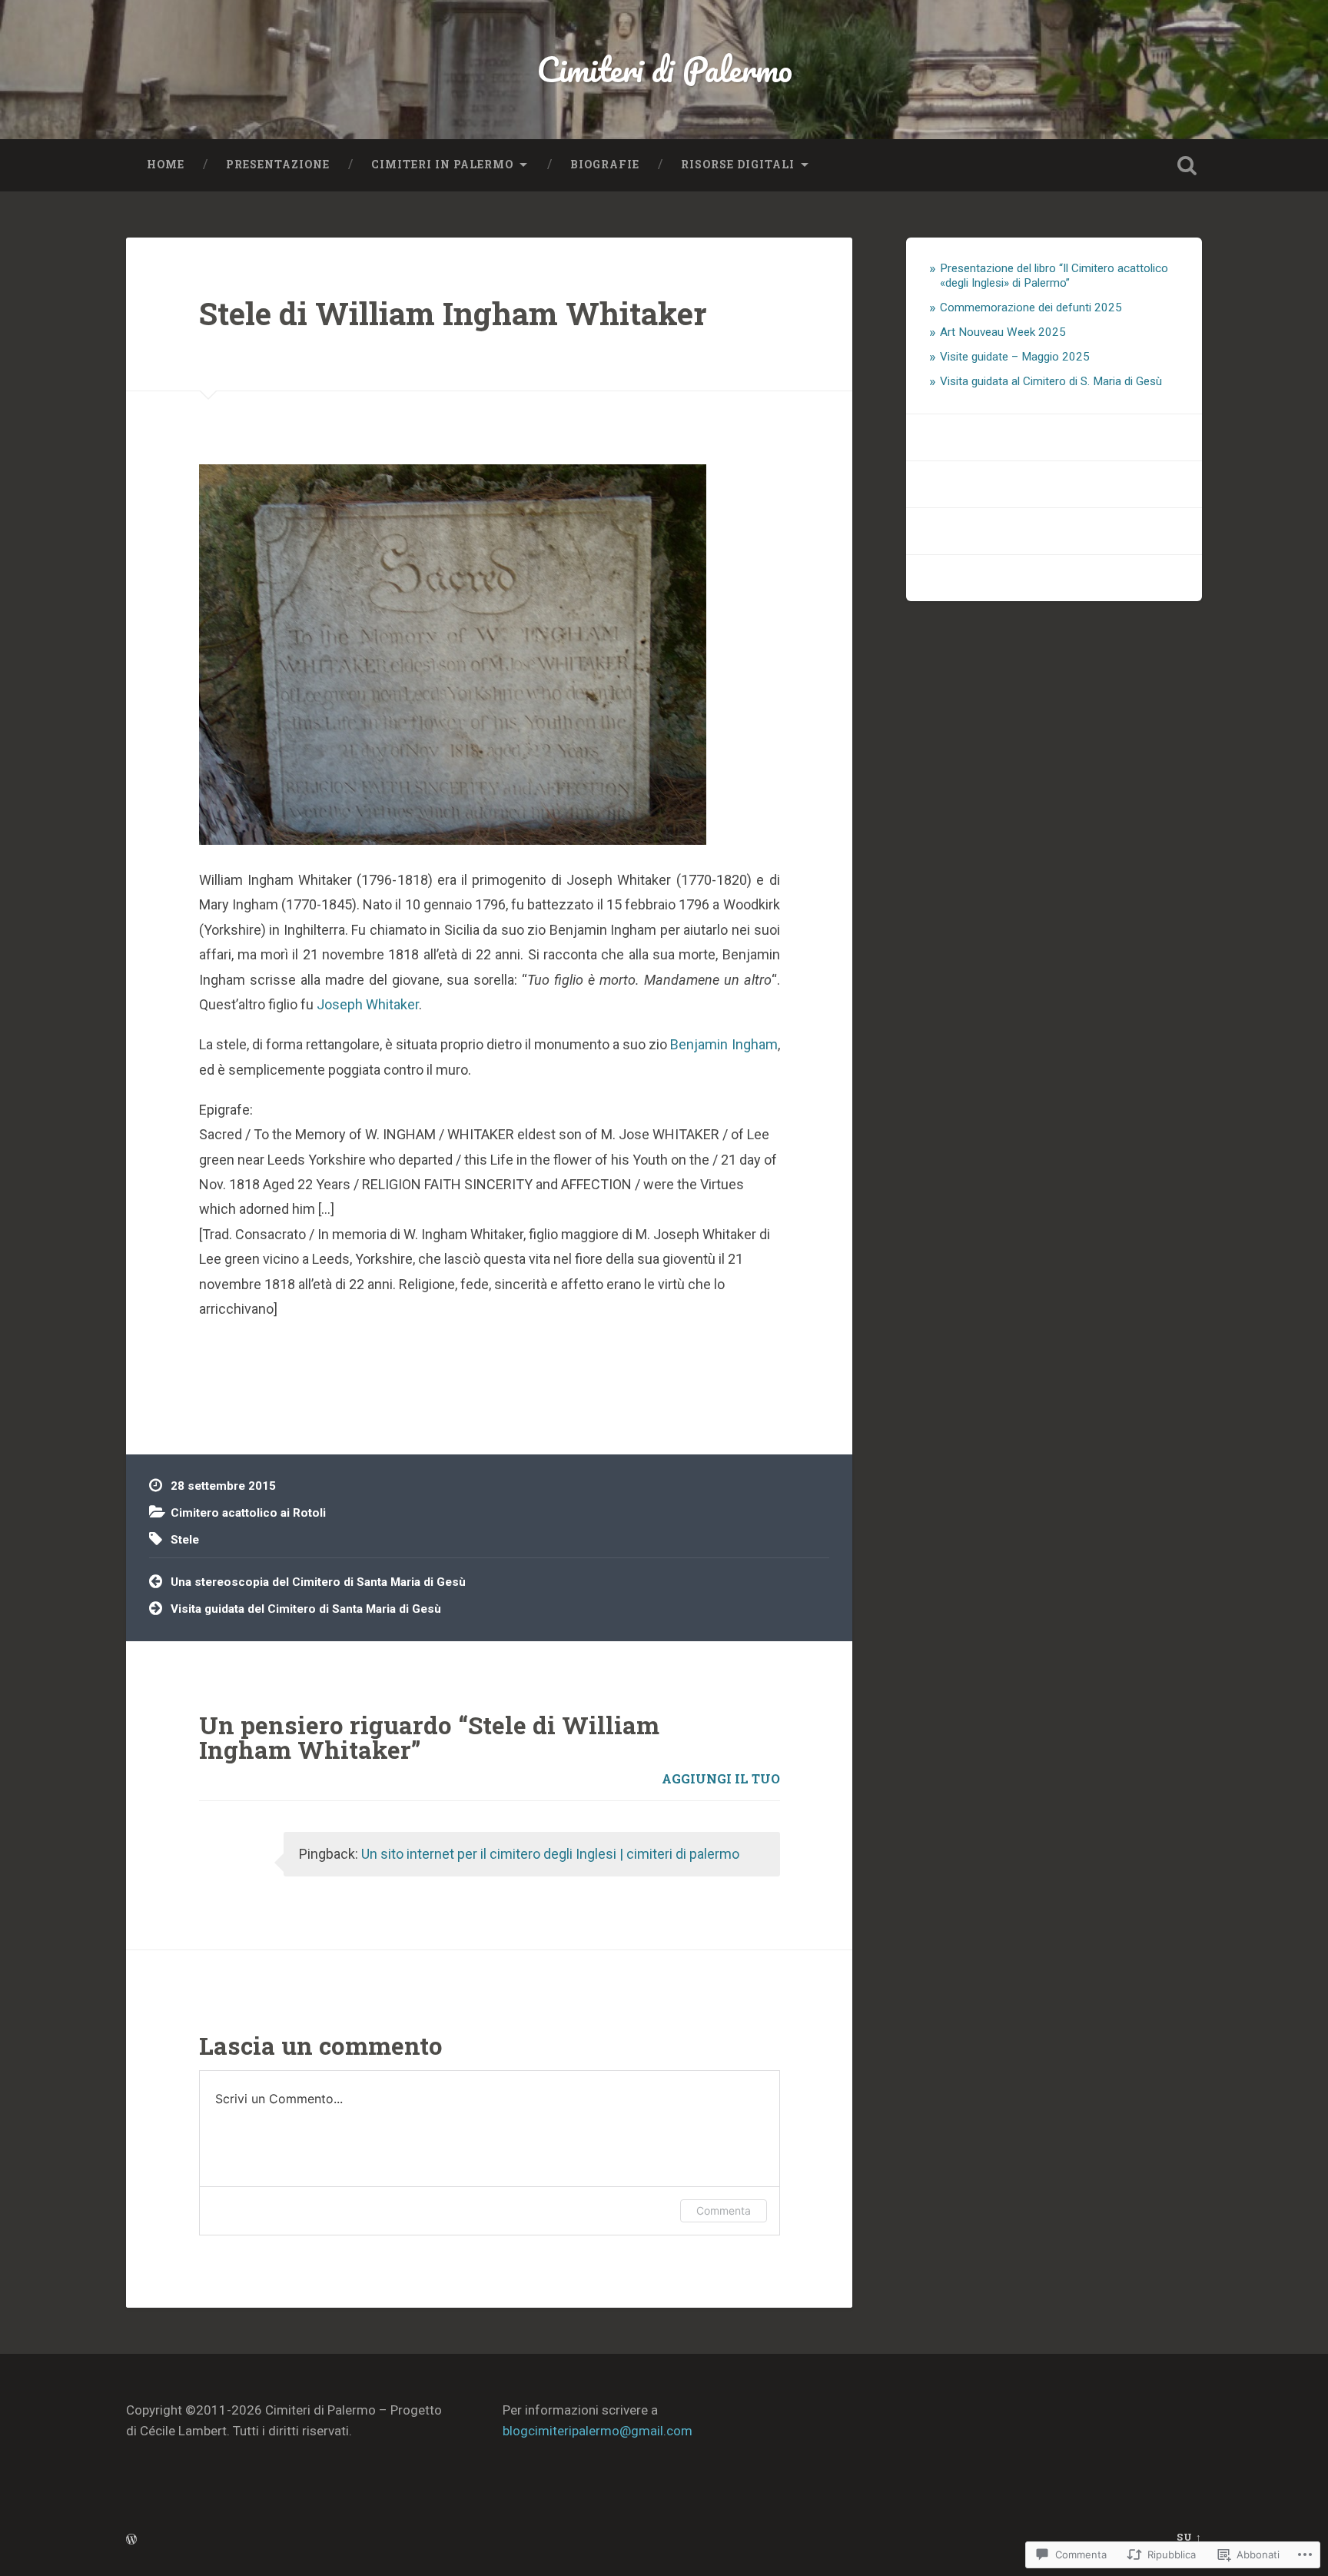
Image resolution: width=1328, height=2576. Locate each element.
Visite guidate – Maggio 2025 (1015, 357)
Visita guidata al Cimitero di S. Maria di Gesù (1051, 381)
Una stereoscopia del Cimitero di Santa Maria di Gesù (318, 1582)
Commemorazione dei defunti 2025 (1031, 307)
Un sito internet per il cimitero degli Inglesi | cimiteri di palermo (550, 1854)
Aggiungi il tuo (721, 1778)
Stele (185, 1540)
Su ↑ (1189, 2537)
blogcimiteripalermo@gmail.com (598, 2431)
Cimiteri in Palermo (442, 165)
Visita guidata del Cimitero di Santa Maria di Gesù (306, 1609)
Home (166, 165)
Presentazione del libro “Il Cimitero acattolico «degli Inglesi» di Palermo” (1054, 276)
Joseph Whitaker (368, 1004)
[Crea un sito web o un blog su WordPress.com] (131, 2540)
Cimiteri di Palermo (664, 69)
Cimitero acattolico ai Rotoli (248, 1513)
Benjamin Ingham (724, 1044)
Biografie (605, 165)
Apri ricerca (1187, 165)
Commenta (724, 2210)
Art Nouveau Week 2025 (1003, 332)
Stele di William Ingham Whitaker (453, 313)
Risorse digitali (738, 165)
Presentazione (278, 165)
